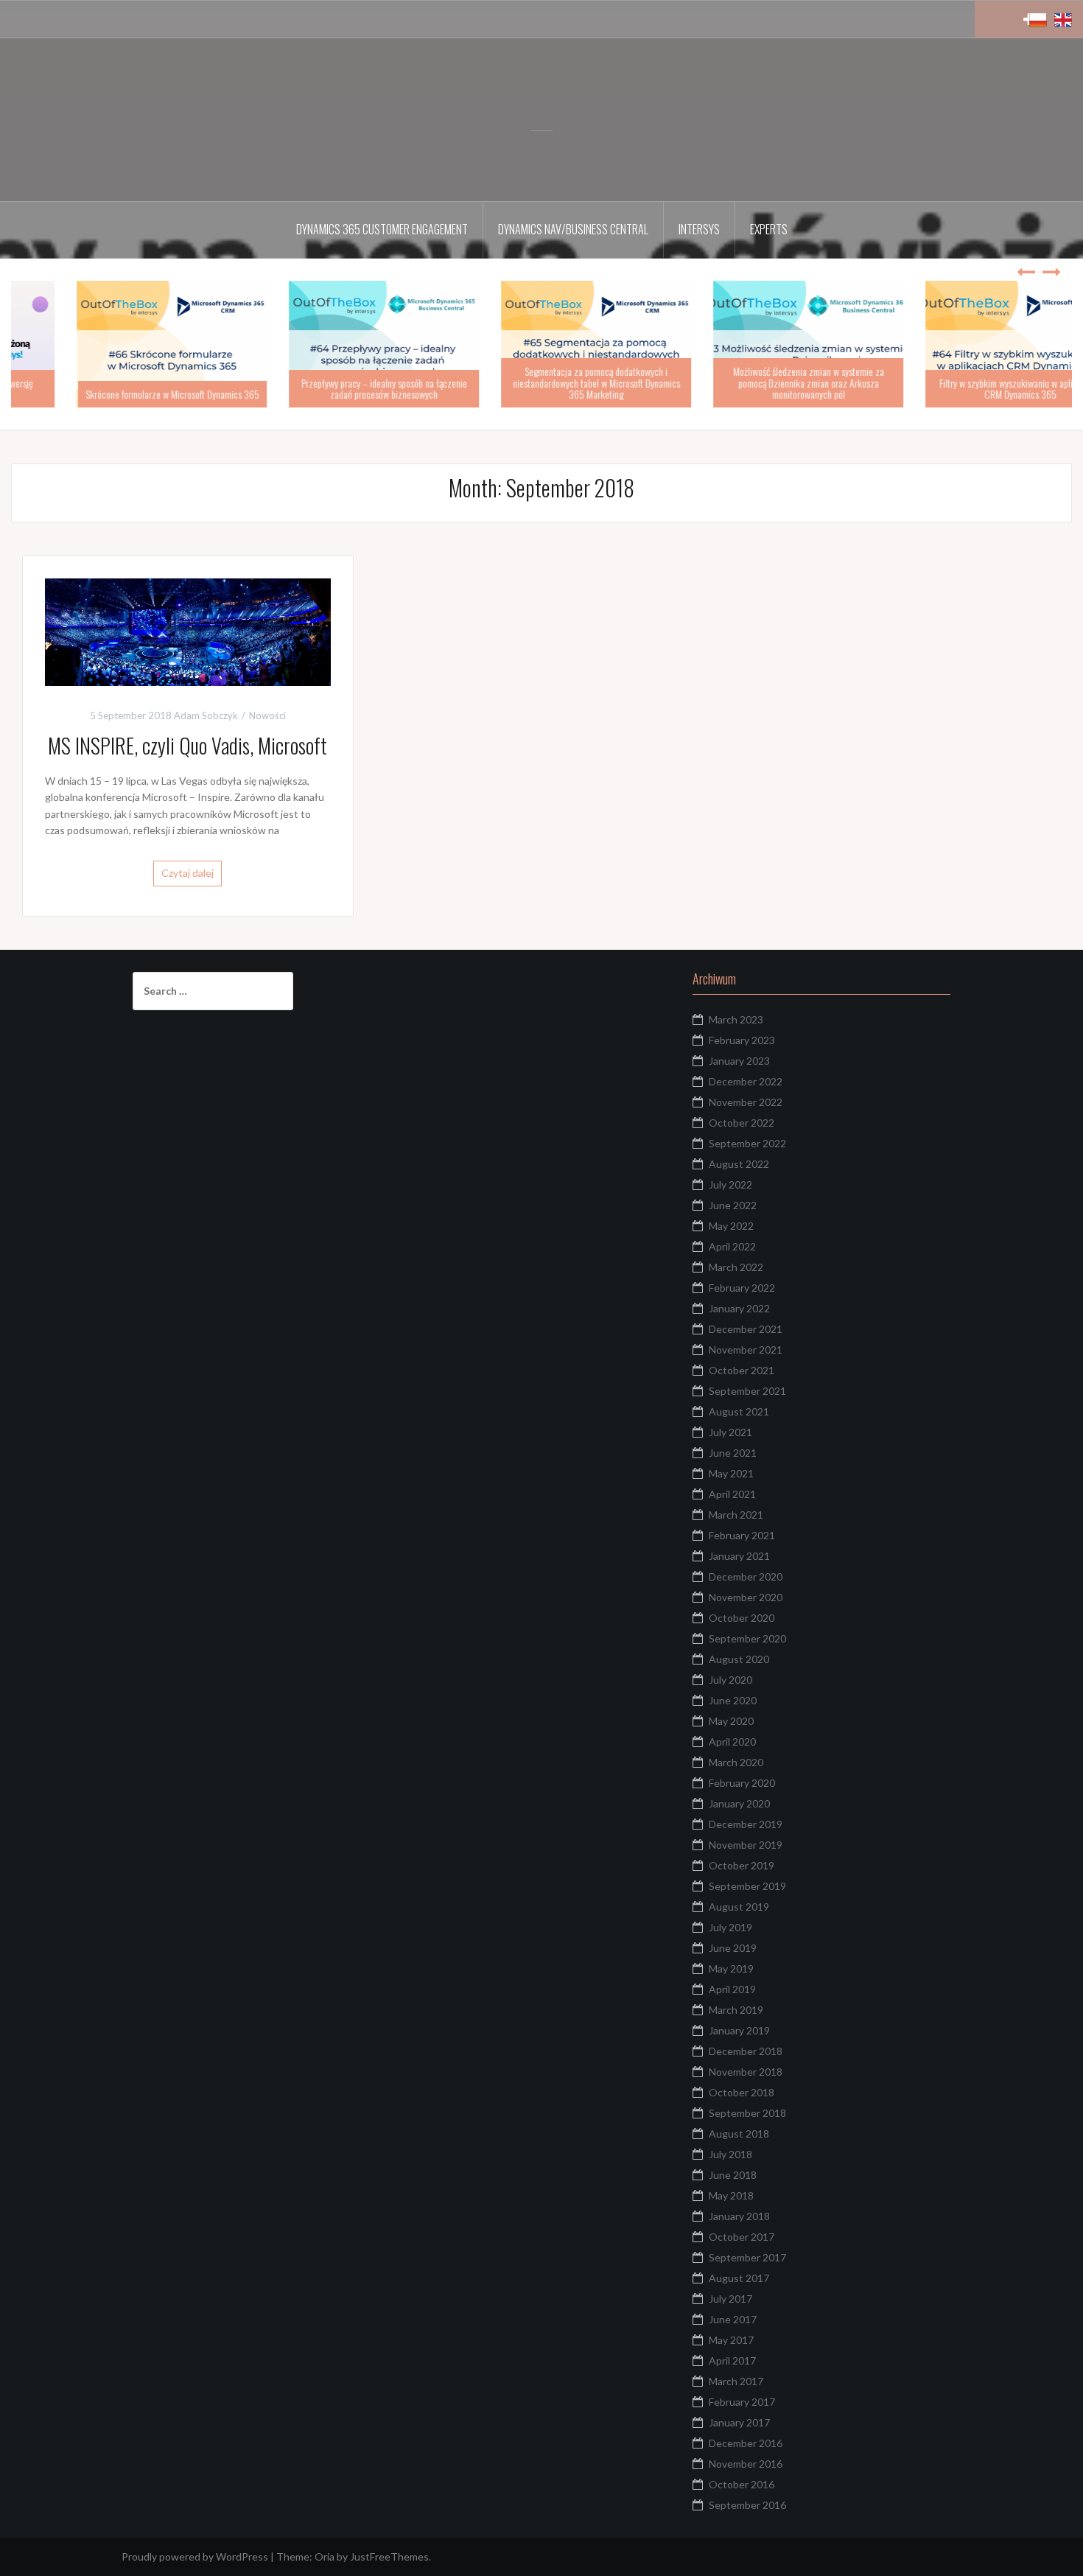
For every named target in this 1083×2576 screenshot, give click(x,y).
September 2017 (747, 2257)
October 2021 (742, 1370)
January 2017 (739, 2422)
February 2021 (742, 1535)
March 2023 (736, 1019)
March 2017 (736, 2381)
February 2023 (742, 1040)
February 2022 (742, 1288)
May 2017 (731, 2340)
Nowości (267, 715)
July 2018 (730, 2154)
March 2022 (736, 1267)
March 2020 (736, 1762)
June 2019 (733, 1948)
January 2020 (739, 1803)
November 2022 (746, 1102)
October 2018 (742, 2092)
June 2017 (733, 2319)
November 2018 (746, 2072)
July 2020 (730, 1680)
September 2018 (747, 2113)
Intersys (699, 229)
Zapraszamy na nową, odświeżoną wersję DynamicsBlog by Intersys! (117, 388)
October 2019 (742, 1865)
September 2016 (747, 2505)
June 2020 (733, 1700)
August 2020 (739, 1659)
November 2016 (746, 2464)
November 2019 (746, 1845)
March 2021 (736, 1515)
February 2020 (742, 1783)
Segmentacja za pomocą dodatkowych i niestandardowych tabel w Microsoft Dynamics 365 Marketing (754, 382)
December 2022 (746, 1081)
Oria (325, 2556)
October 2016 (742, 2484)
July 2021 (730, 1432)
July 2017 (730, 2299)
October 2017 (742, 2237)
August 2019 (739, 1907)
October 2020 (742, 1618)
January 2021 (739, 1556)
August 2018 (739, 2134)
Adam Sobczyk (206, 715)
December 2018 (746, 2051)
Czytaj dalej (187, 873)
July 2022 (730, 1184)
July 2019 (730, 1927)
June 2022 (733, 1205)
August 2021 (739, 1411)
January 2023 (739, 1061)
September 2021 (747, 1391)
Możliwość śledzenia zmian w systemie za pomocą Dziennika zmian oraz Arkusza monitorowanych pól (966, 382)
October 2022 (742, 1123)
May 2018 (731, 2195)
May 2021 (731, 1473)
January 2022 (739, 1308)
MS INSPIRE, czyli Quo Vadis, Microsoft (187, 745)
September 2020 (747, 1638)
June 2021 (733, 1453)
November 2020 (746, 1597)
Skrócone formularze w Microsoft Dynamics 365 (330, 394)
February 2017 (742, 2402)
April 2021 (732, 1494)
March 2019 (736, 2010)
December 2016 (746, 2443)
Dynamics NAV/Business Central (573, 229)
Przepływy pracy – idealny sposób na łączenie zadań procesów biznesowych (542, 388)
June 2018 (733, 2175)
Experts (769, 229)
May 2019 (731, 1968)
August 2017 (739, 2278)
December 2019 (746, 1824)
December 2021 (746, 1329)
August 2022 (739, 1164)
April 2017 (732, 2360)
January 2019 (739, 2030)
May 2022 (731, 1226)
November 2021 (746, 1350)
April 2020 (732, 1742)
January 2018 (739, 2216)
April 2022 (732, 1246)
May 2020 (731, 1721)
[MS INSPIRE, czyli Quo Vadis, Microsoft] (188, 630)
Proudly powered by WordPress (195, 2556)
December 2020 (746, 1576)
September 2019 (747, 1886)
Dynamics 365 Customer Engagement (382, 229)
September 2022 (747, 1143)
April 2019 (732, 1989)
